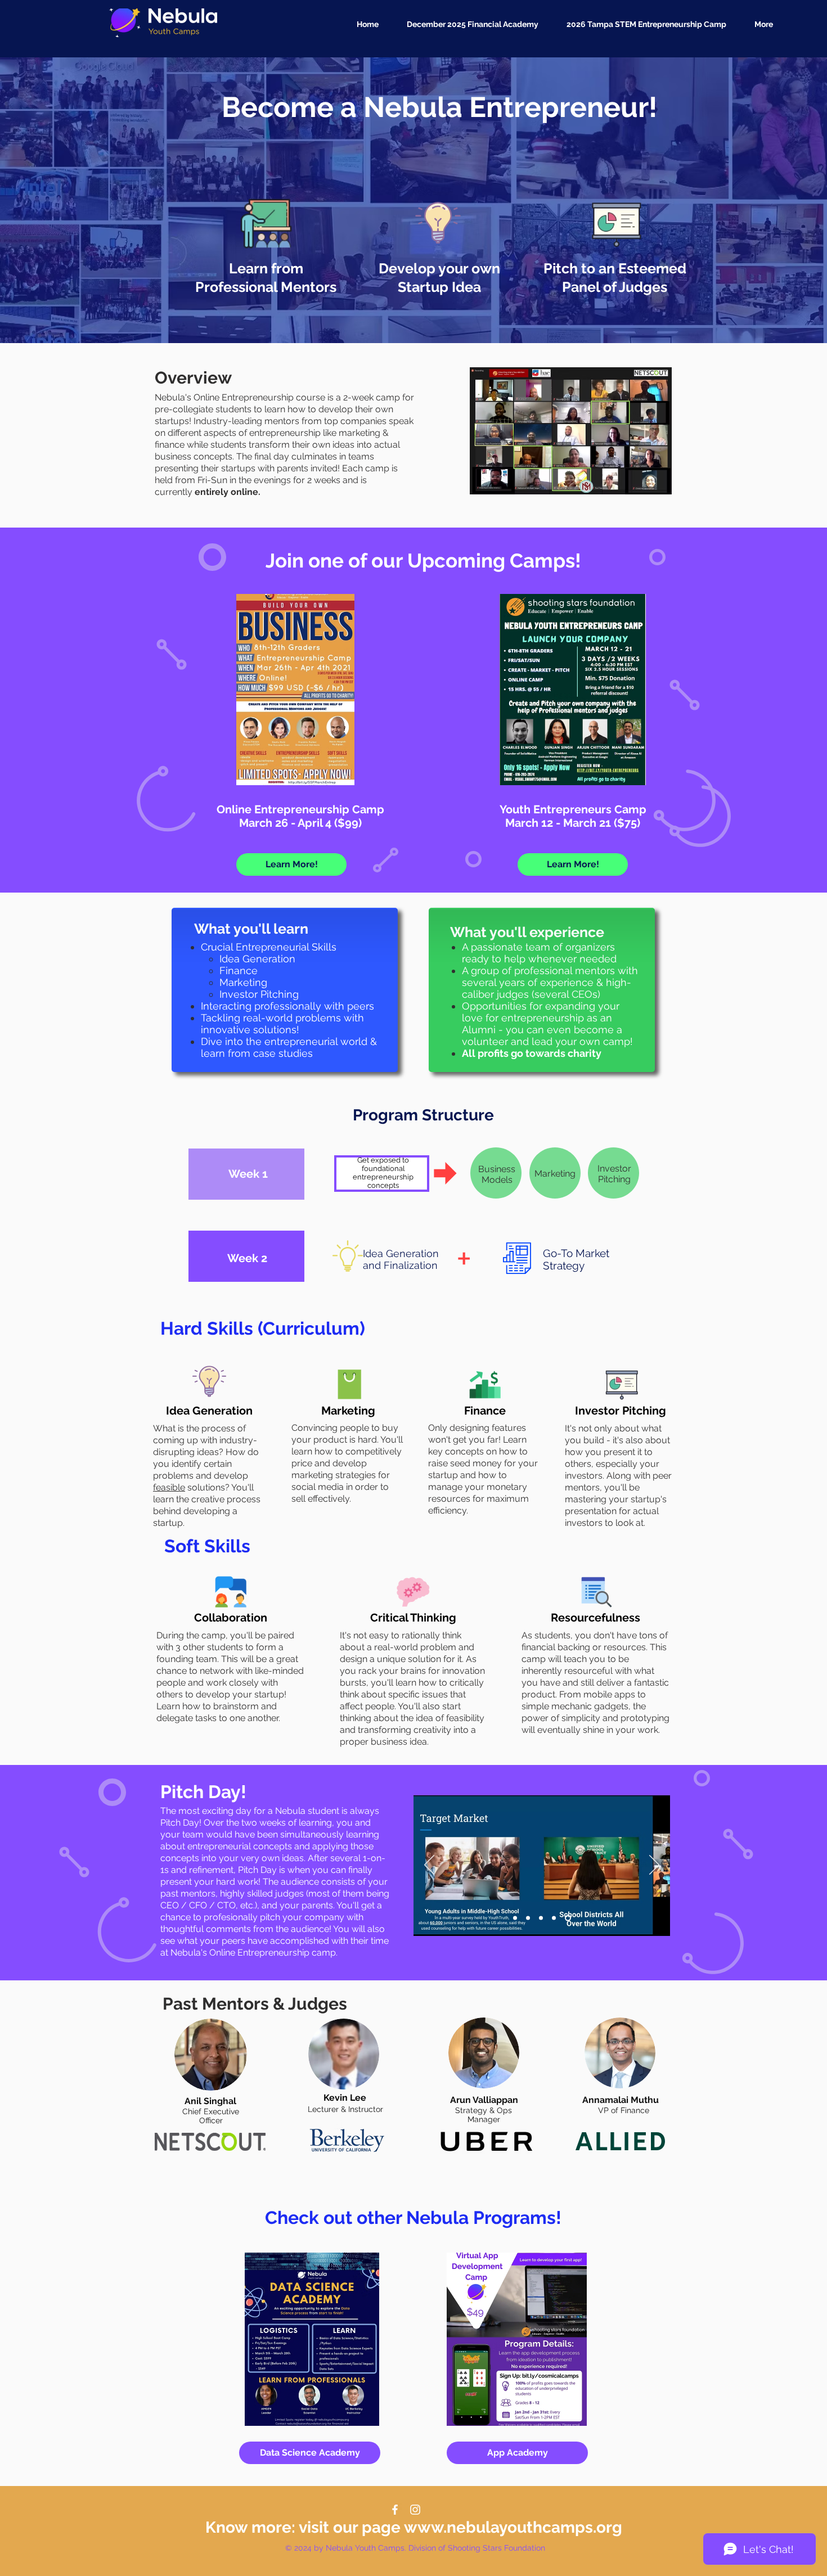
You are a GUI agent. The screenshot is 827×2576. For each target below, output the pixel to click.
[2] (543, 1918)
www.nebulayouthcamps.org (513, 2527)
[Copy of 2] (556, 1918)
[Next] (654, 1866)
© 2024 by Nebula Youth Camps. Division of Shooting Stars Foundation (415, 2548)
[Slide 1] (530, 1918)
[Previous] (429, 1866)
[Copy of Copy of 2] (516, 1918)
